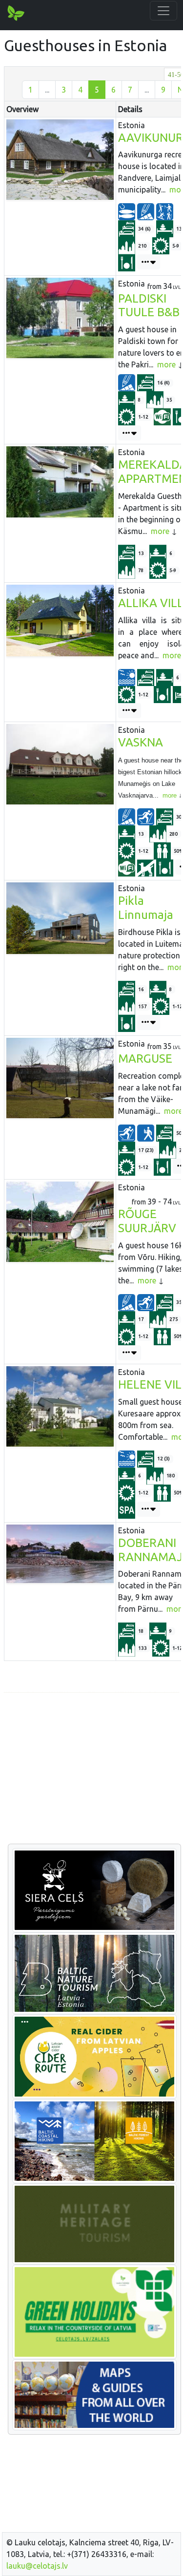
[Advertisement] (91, 1769)
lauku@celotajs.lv (37, 2566)
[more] (149, 262)
